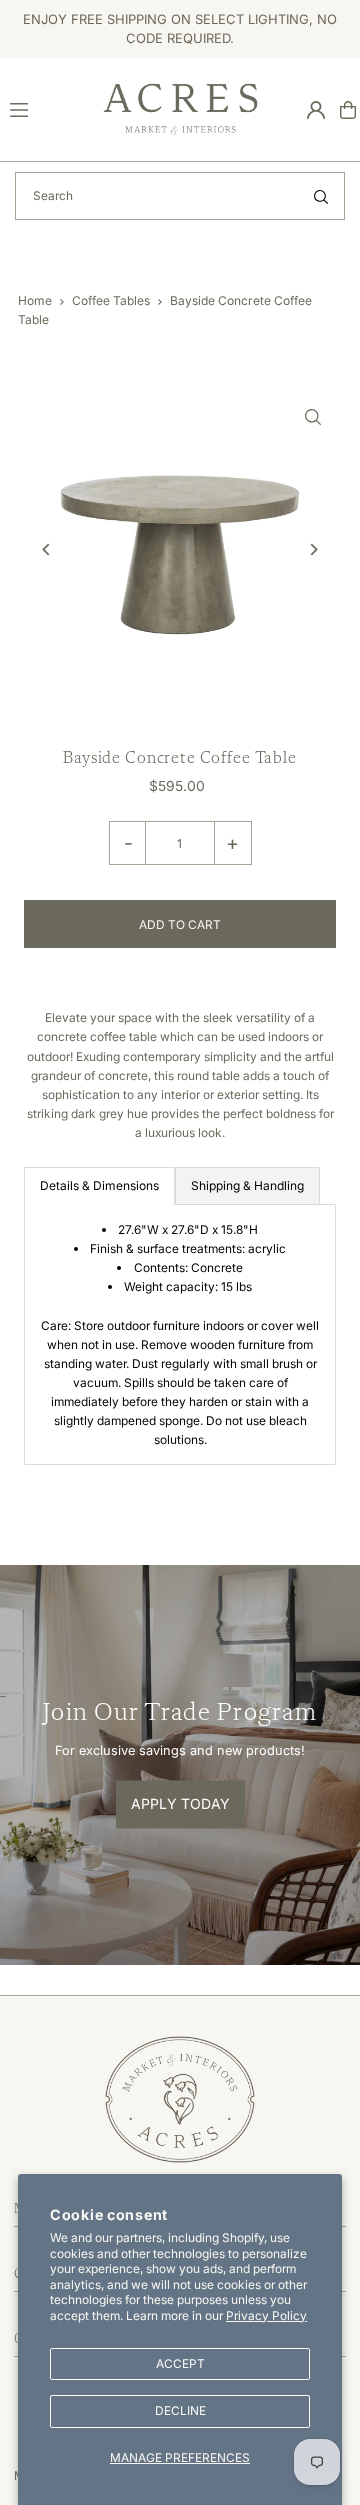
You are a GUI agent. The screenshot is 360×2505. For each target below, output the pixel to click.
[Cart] (348, 110)
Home (35, 300)
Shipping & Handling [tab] (247, 1185)
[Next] (313, 549)
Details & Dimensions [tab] (99, 1185)
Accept (180, 2363)
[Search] (321, 196)
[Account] (316, 110)
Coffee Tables (111, 300)
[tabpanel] (179, 1335)
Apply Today (180, 1804)
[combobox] (180, 196)
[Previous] (46, 549)
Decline (180, 2410)
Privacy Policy (266, 2315)
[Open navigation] (47, 109)
